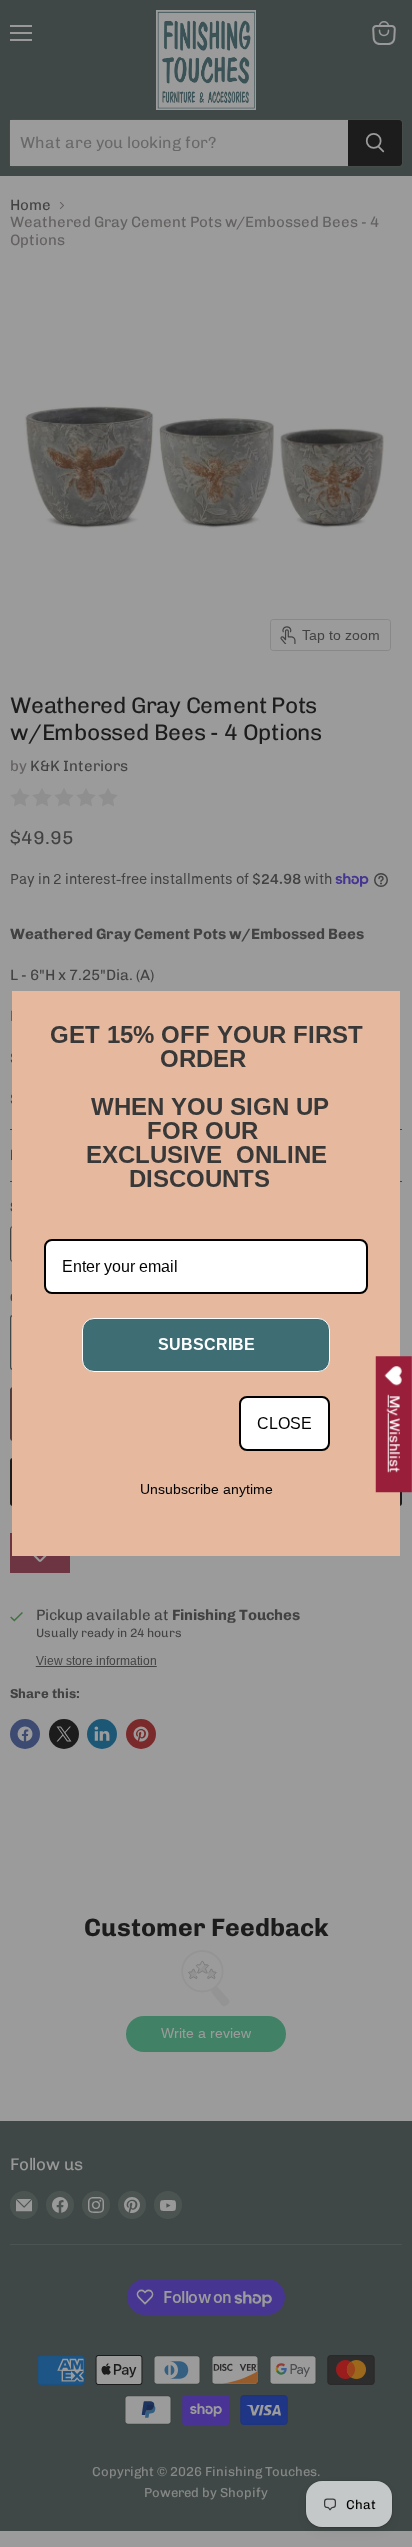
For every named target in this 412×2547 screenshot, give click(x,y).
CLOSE (284, 1423)
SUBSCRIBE (206, 1344)
